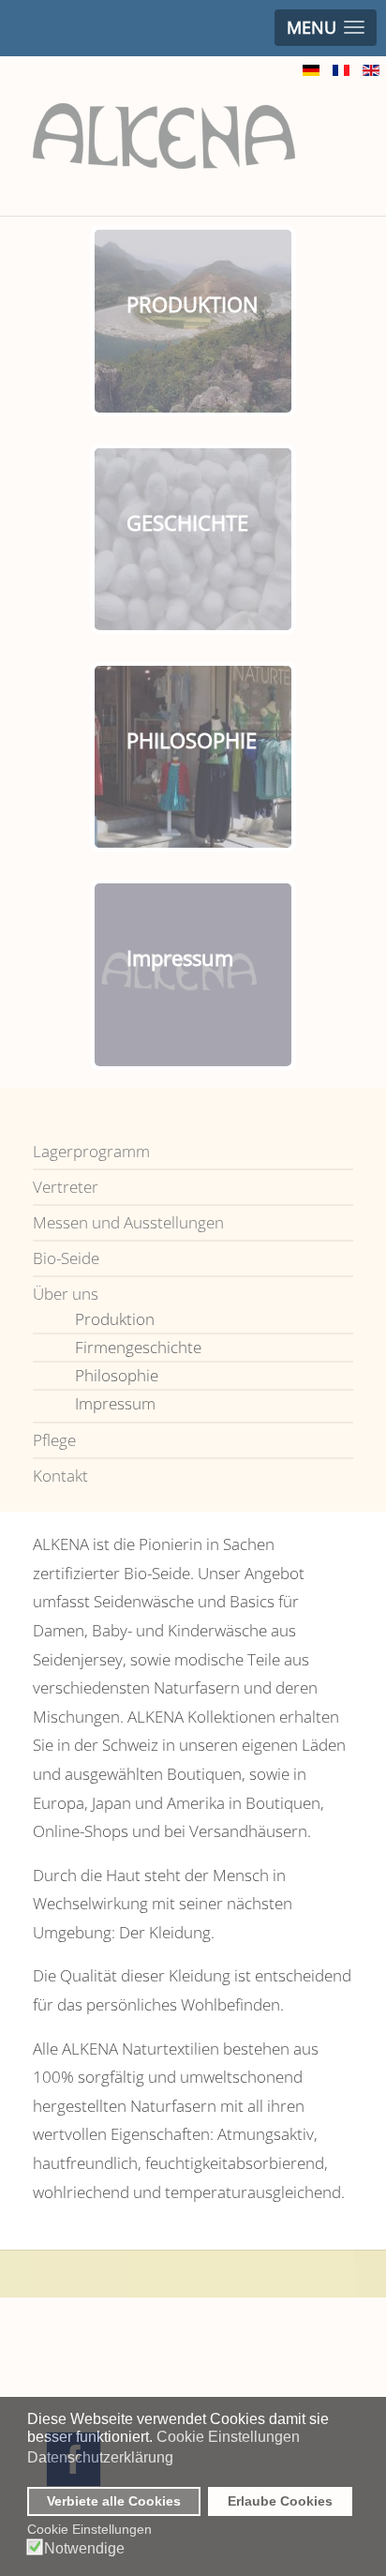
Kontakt (60, 1476)
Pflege (54, 1440)
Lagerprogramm (91, 1151)
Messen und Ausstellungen (128, 1222)
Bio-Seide (66, 1258)
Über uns (66, 1294)
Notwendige (84, 2549)
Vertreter (66, 1187)
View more (230, 353)
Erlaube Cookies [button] (280, 2501)
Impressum (115, 1403)
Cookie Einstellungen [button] (228, 2437)
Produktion (115, 1319)
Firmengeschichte (138, 1347)
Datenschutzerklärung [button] (100, 2457)
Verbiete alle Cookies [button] (114, 2501)
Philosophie (117, 1375)
